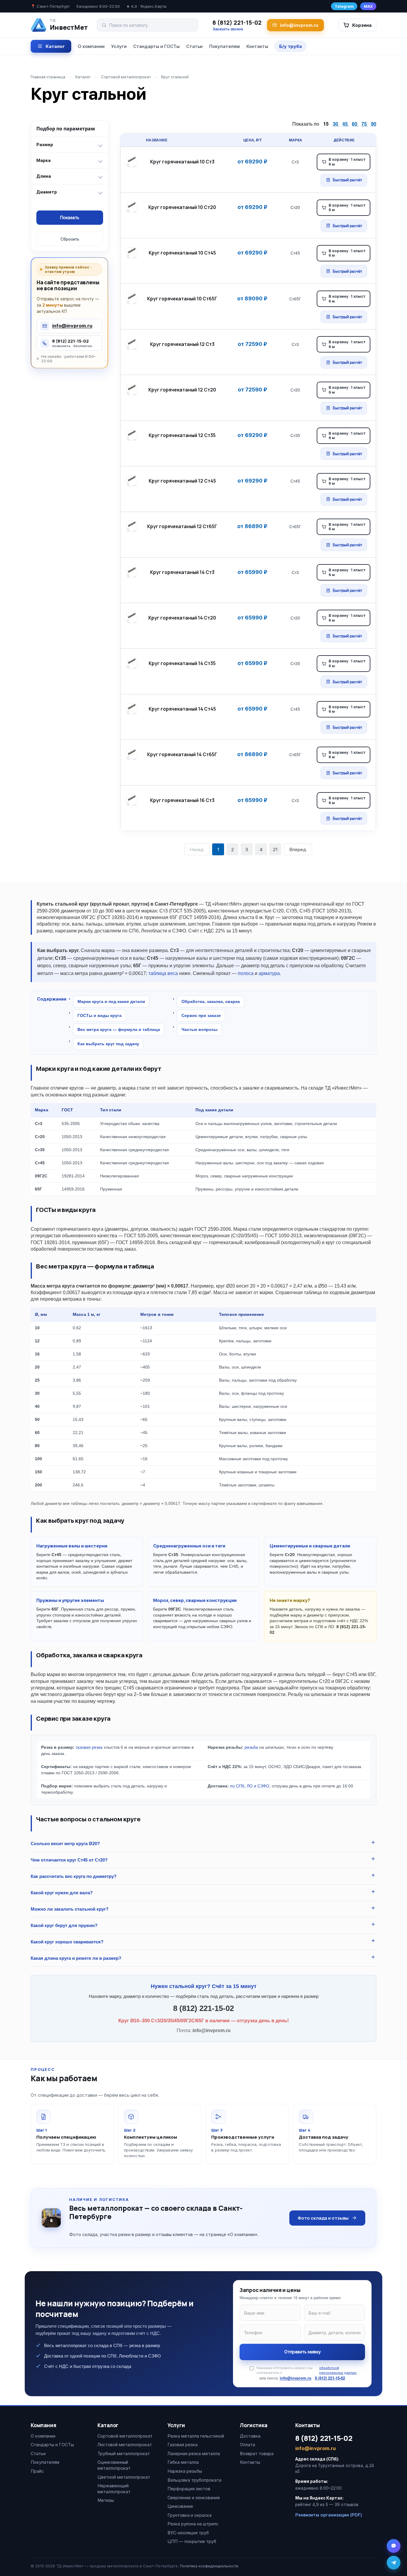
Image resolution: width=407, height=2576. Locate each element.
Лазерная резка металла (194, 2453)
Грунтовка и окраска (189, 2515)
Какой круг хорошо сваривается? (67, 1942)
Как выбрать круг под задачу (108, 1044)
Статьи (194, 46)
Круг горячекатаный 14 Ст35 (182, 663)
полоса (246, 973)
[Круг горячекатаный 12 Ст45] (133, 481)
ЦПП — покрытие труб (192, 2541)
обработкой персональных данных (338, 2370)
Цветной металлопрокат (124, 2477)
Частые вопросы (199, 1029)
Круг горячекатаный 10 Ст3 (182, 162)
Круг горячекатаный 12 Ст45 (182, 481)
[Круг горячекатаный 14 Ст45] (133, 709)
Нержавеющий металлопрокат (114, 2489)
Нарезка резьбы (185, 2471)
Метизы (106, 2500)
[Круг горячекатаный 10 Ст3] (133, 162)
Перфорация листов (189, 2489)
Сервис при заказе (201, 1015)
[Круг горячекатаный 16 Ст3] (133, 800)
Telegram (344, 6)
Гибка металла (183, 2462)
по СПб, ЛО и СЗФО (250, 1786)
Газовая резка (182, 2445)
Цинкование (180, 2506)
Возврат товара (257, 2453)
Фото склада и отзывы (323, 2218)
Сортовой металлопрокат (125, 2436)
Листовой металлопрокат (125, 2445)
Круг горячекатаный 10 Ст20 (182, 207)
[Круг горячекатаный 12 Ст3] (133, 344)
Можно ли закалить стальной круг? (70, 1909)
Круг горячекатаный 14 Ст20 (182, 618)
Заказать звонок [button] (228, 29)
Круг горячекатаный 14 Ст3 (182, 572)
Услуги (119, 46)
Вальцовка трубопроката (194, 2480)
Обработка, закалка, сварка (211, 1001)
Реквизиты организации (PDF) (329, 2515)
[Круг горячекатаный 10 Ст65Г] (133, 299)
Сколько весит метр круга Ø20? (65, 1844)
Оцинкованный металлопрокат (114, 2465)
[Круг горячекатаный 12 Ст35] (133, 435)
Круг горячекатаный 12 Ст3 (182, 344)
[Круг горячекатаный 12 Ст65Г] (133, 526)
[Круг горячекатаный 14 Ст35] (133, 663)
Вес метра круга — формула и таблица (119, 1029)
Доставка (250, 2436)
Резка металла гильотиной (196, 2436)
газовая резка (89, 1747)
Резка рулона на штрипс (193, 2524)
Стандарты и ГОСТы (156, 46)
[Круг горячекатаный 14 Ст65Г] (133, 754)
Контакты (257, 46)
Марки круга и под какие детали (111, 1001)
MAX (368, 6)
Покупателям (225, 46)
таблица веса (163, 973)
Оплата (247, 2445)
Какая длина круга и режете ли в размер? (76, 1958)
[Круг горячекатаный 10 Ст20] (133, 207)
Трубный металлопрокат (124, 2453)
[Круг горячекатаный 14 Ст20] (133, 618)
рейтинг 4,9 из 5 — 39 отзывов (327, 2505)
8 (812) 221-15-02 (237, 23)
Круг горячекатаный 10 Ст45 (182, 253)
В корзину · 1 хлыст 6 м (347, 162)
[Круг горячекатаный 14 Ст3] (133, 572)
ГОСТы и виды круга (100, 1015)
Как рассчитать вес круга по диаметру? (74, 1876)
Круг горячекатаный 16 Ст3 (182, 800)
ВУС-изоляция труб (188, 2533)
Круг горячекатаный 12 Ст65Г (182, 526)
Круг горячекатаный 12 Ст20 (182, 390)
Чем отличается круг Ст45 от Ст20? (69, 1860)
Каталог (55, 46)
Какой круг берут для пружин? (64, 1925)
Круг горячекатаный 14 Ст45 (182, 709)
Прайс (37, 2471)
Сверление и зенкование (194, 2498)
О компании (91, 46)
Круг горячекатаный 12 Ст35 (182, 435)
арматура (269, 973)
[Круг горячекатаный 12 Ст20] (133, 390)
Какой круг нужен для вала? (62, 1893)
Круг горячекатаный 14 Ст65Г (182, 754)
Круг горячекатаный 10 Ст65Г (182, 299)
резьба (251, 1747)
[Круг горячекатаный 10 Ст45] (133, 253)
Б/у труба (291, 46)
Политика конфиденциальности (209, 2566)
